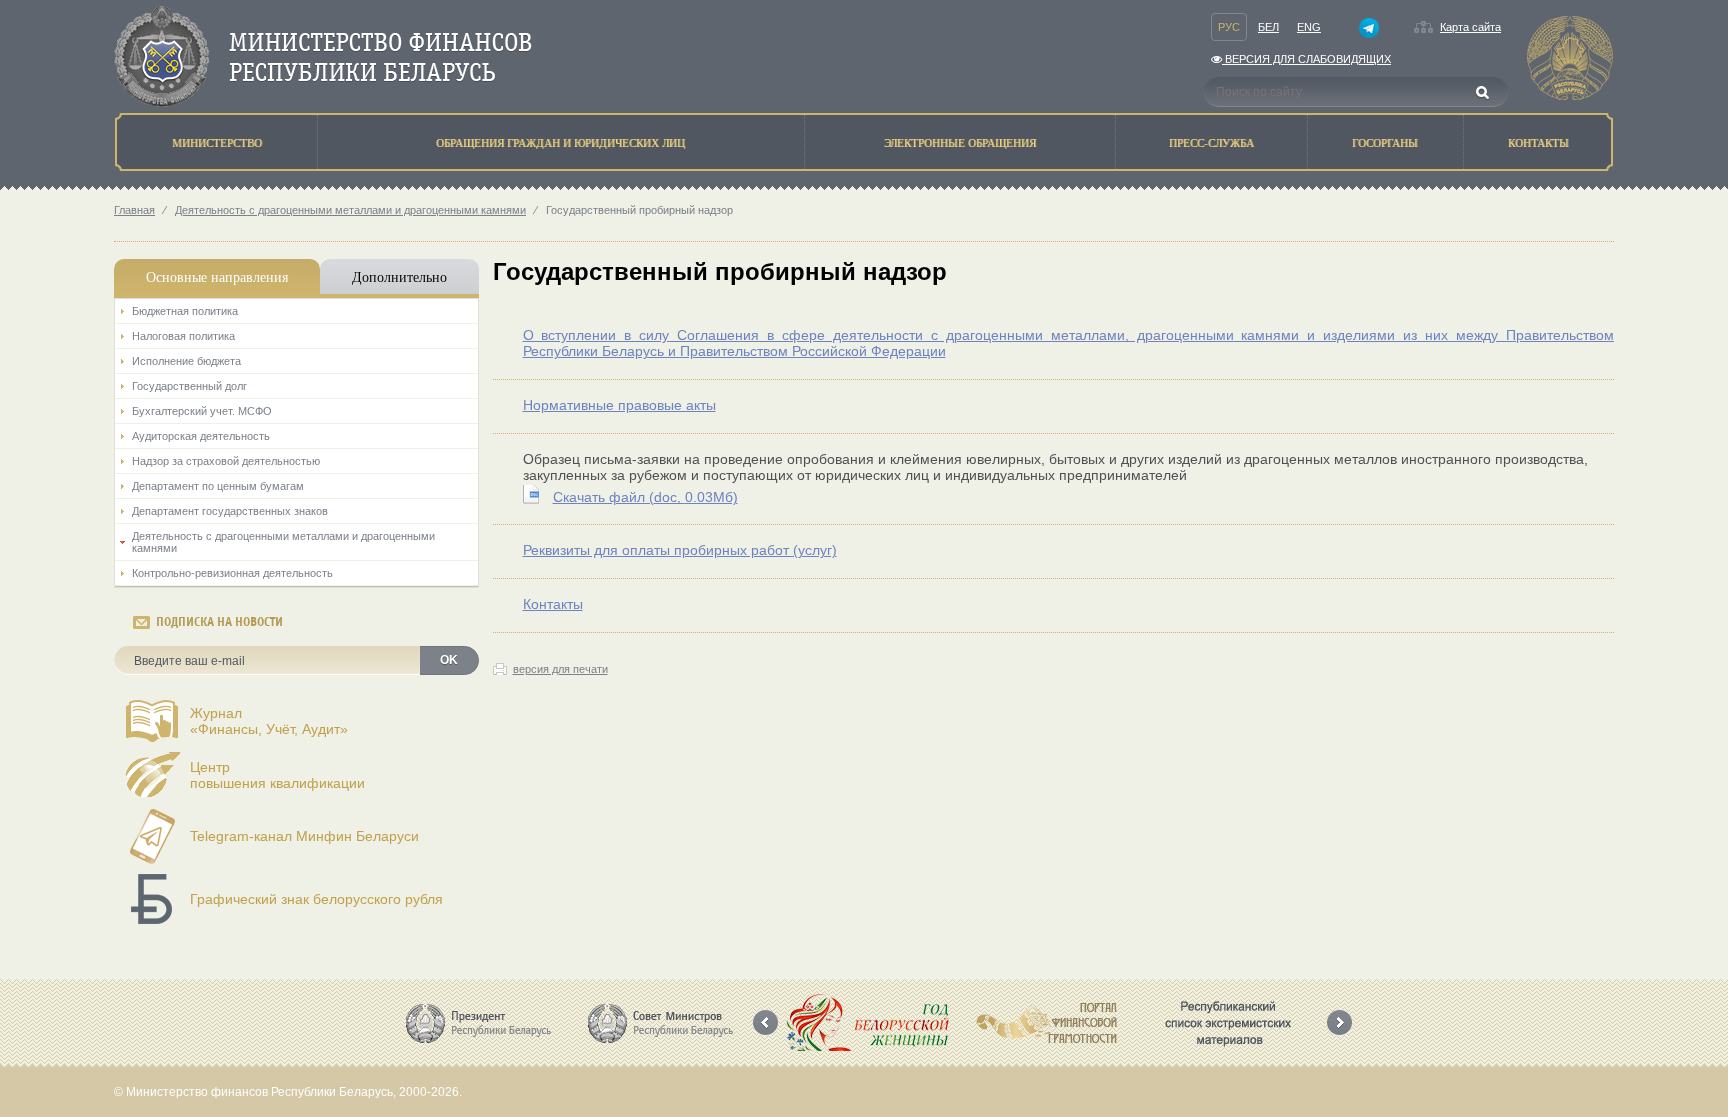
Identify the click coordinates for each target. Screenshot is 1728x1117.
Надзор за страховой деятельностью (226, 461)
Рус (1229, 27)
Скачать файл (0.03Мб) (645, 497)
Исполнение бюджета (186, 361)
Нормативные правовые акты (619, 405)
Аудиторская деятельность (201, 436)
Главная (134, 210)
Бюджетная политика (185, 311)
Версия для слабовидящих (1306, 59)
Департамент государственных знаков (230, 511)
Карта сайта (1470, 27)
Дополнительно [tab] (399, 276)
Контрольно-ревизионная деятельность (232, 573)
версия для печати (560, 669)
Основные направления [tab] (217, 276)
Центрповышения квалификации (277, 775)
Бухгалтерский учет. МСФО (202, 411)
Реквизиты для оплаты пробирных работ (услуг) (680, 550)
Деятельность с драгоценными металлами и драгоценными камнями (350, 210)
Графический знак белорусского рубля (316, 899)
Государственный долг (189, 386)
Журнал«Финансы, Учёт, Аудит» (269, 721)
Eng (1309, 27)
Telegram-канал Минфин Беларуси (304, 836)
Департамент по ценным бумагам (218, 486)
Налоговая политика (183, 336)
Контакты (553, 604)
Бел (1268, 27)
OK (449, 660)
